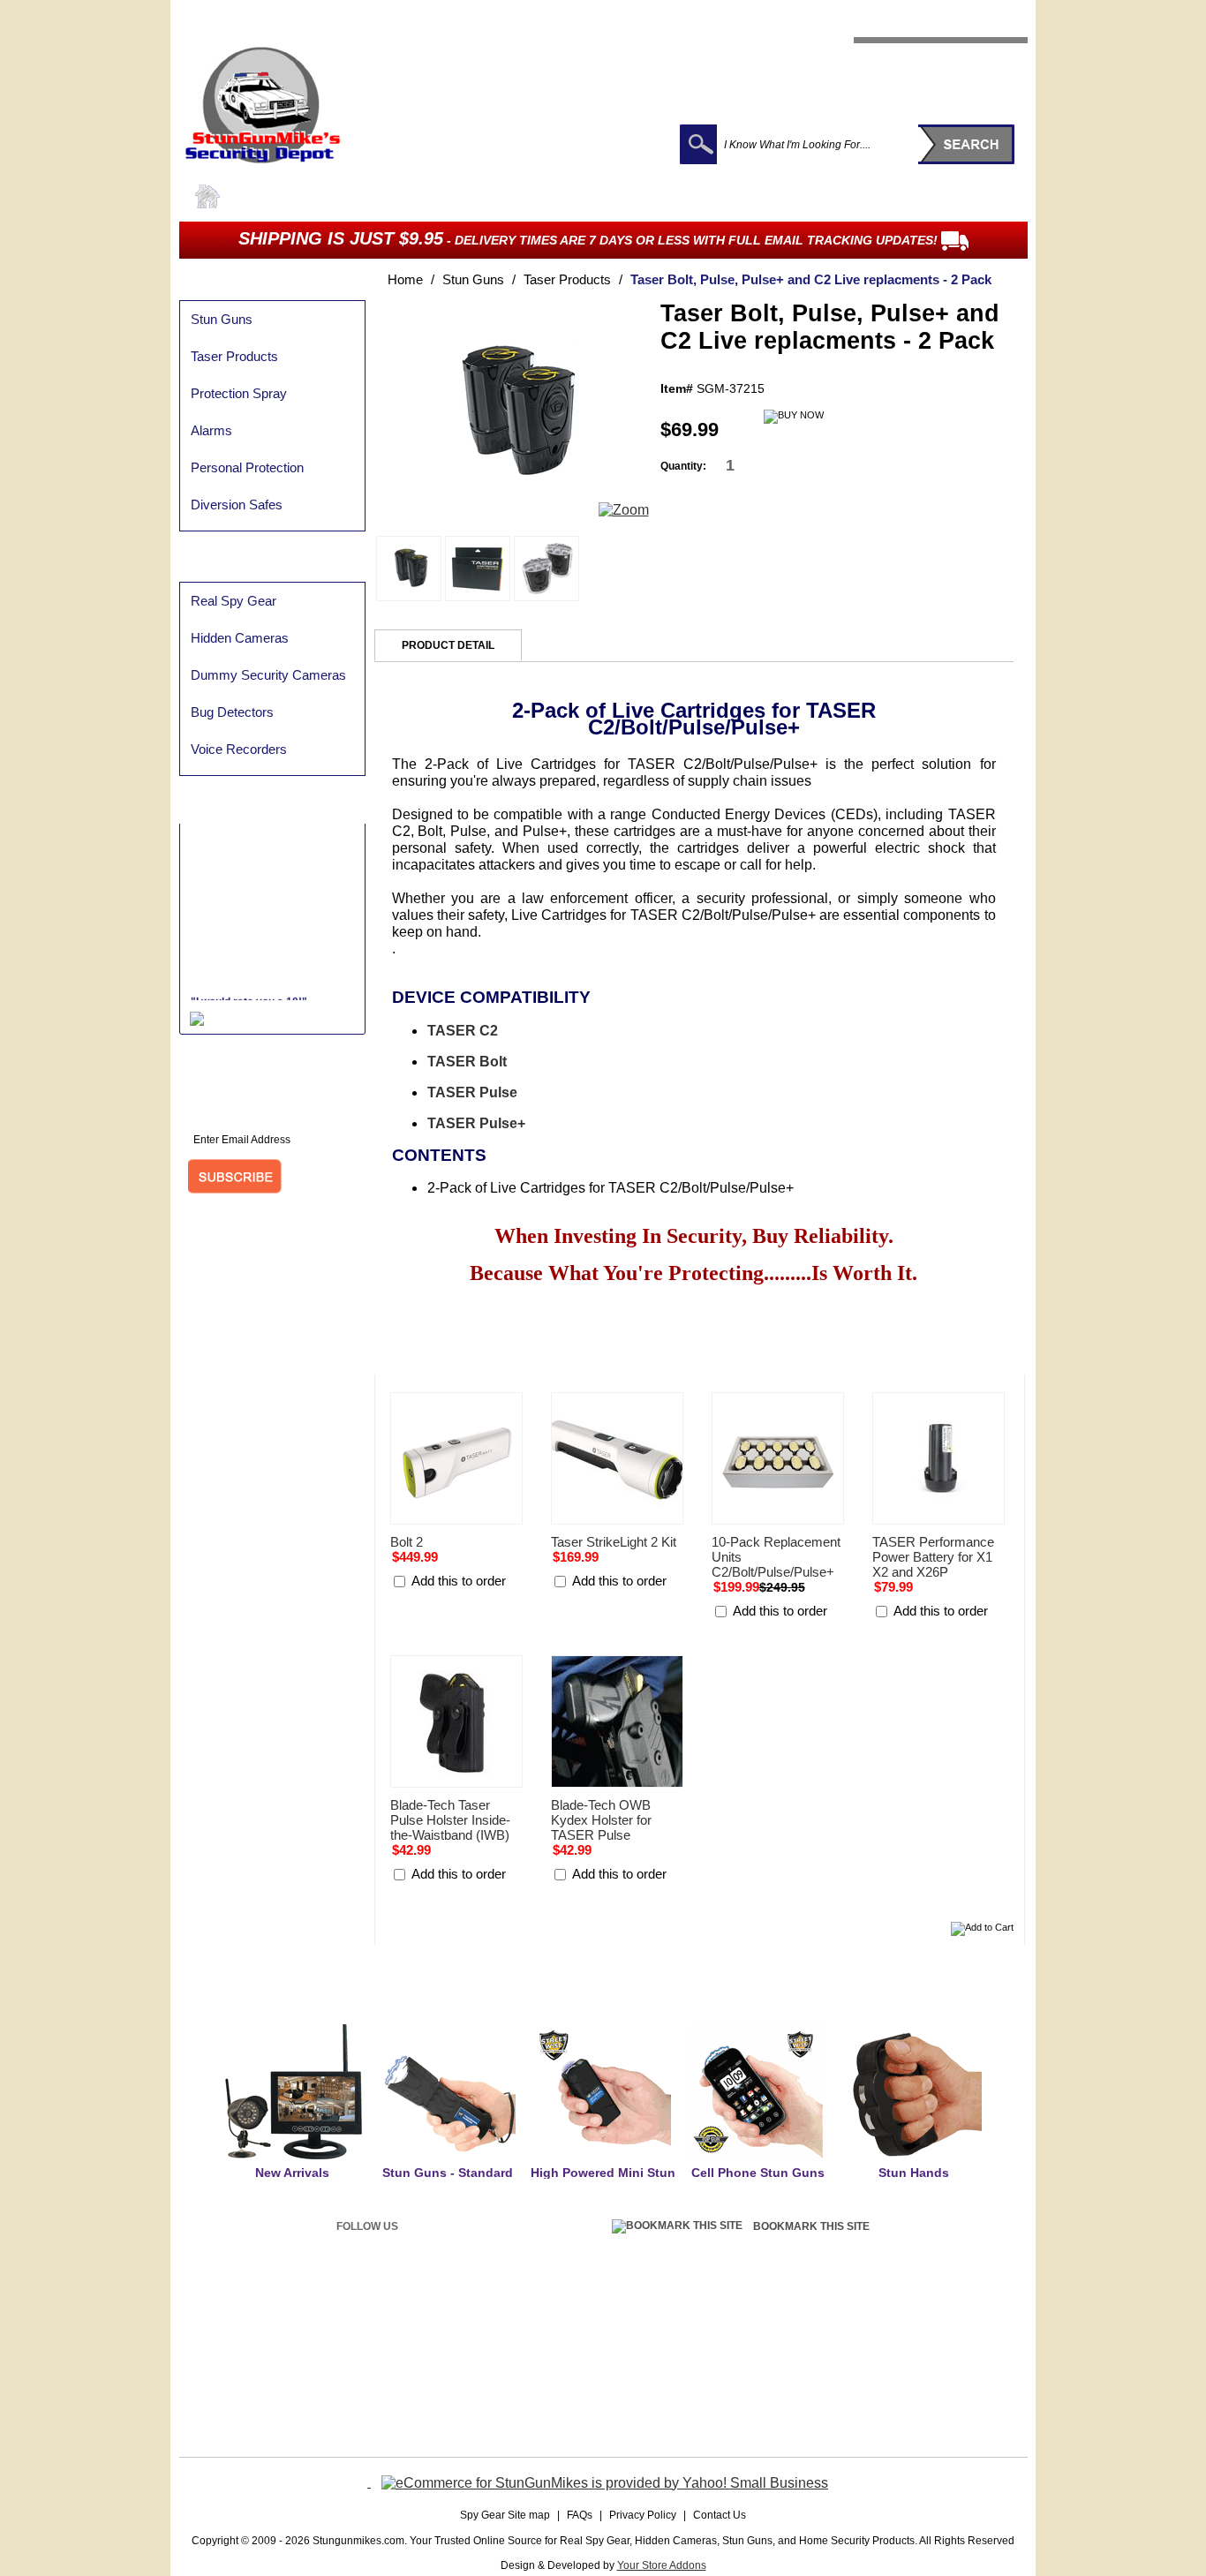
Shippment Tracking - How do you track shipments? (641, 2365)
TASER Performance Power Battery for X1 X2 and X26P (933, 1557)
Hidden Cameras (240, 638)
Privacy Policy (899, 50)
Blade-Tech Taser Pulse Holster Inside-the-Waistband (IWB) (450, 1820)
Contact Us (720, 2515)
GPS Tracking (634, 195)
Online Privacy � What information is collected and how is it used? (366, 2367)
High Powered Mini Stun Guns (603, 2181)
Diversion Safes (237, 505)
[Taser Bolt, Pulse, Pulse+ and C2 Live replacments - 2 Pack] (511, 516)
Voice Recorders (239, 749)
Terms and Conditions (838, 2387)
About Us (829, 50)
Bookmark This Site (811, 2226)
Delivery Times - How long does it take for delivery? (640, 2344)
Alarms (211, 430)
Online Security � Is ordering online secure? (319, 2345)
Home (405, 279)
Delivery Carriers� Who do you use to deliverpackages (649, 2387)
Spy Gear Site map (505, 2515)
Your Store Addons (662, 2565)
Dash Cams (358, 195)
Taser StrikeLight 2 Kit (614, 1542)
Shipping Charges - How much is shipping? (622, 2323)
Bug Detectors (732, 195)
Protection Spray (530, 195)
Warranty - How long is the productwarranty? (887, 2366)
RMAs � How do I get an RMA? (860, 2345)
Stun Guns (434, 195)
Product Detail (448, 645)
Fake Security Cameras (856, 195)
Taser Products (234, 356)
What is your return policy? (848, 2323)
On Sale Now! (974, 195)
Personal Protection (247, 467)
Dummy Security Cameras (268, 675)
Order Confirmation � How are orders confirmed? (331, 2411)
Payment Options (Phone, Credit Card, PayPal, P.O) (335, 2323)
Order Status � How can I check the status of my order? (346, 2389)
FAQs (580, 2515)
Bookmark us (979, 50)
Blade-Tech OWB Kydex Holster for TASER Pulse (601, 1820)
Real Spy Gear (272, 195)
